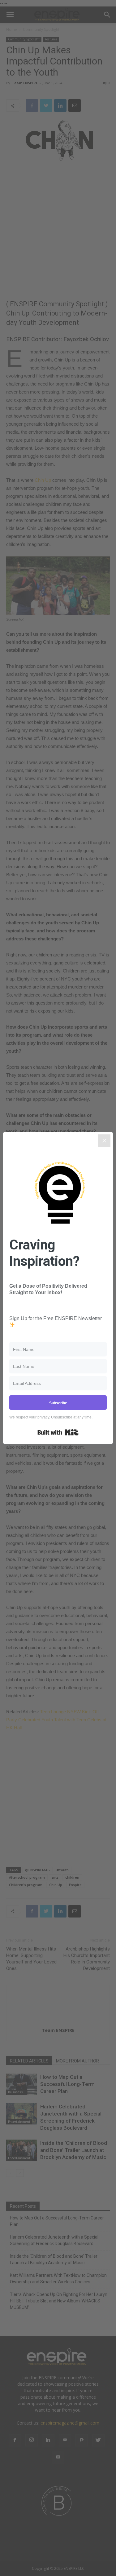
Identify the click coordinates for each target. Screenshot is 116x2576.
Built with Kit (58, 1432)
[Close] (104, 1141)
